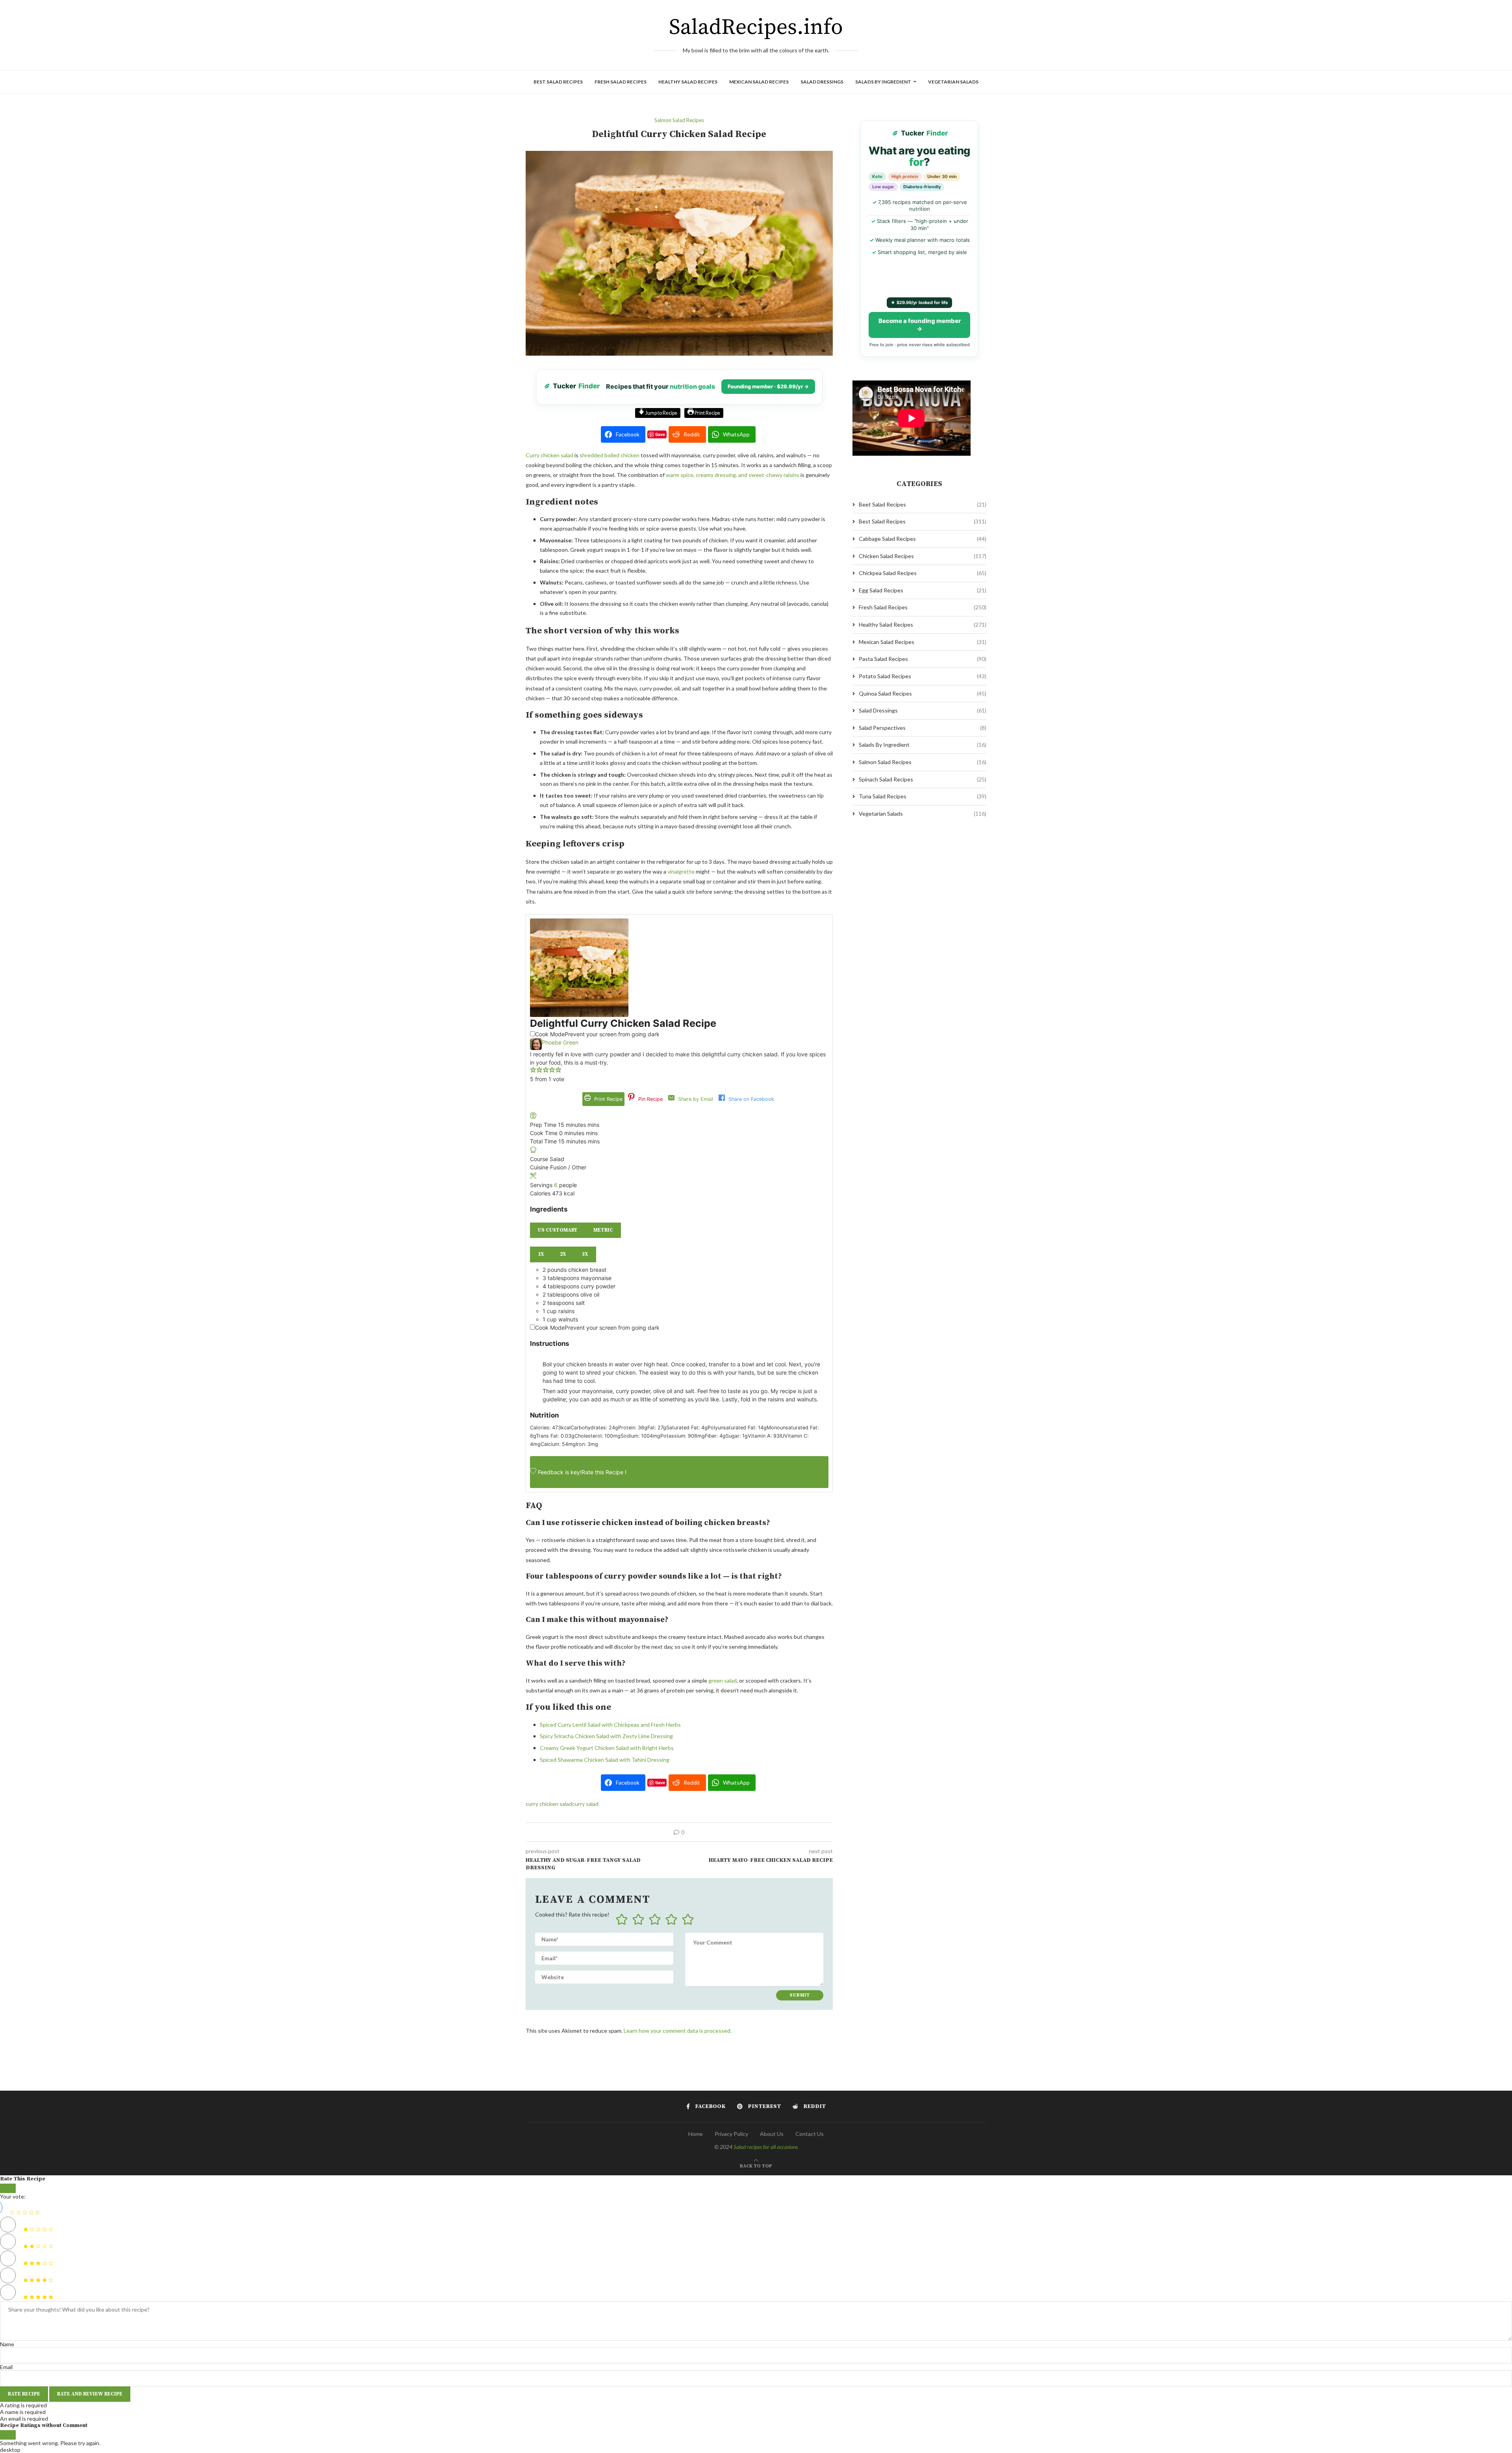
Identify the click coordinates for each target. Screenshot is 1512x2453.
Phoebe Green (560, 1042)
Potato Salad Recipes (923, 676)
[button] (533, 1071)
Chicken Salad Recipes (923, 556)
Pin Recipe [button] (650, 1099)
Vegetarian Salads (953, 82)
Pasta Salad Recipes (923, 659)
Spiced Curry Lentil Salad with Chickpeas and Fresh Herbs (610, 1725)
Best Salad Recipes (558, 82)
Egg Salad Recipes (923, 590)
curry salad (585, 1804)
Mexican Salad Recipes (759, 82)
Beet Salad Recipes (923, 504)
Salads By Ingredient (883, 82)
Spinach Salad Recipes (923, 779)
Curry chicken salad (549, 455)
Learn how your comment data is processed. (678, 2031)
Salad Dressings (822, 82)
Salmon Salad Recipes (923, 762)
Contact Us (810, 2134)
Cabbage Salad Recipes (923, 539)
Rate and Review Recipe (90, 2394)
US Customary (558, 1230)
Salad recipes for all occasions (766, 2147)
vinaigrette (681, 871)
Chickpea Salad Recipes (923, 573)
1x (541, 1254)
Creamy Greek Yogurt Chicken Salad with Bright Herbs (607, 1748)
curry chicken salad (549, 1804)
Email (6, 2367)
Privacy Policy (731, 2134)
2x (563, 1254)
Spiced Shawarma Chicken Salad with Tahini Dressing (605, 1760)
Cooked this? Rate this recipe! (572, 1914)
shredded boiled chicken (610, 455)
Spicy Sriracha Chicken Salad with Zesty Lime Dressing (606, 1736)
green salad (723, 1680)
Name (7, 2344)
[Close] (8, 2188)
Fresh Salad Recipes (621, 82)
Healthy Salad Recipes (688, 82)
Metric (603, 1230)
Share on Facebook (750, 1099)
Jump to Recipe (661, 413)
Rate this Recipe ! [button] (604, 1472)
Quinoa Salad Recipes (923, 693)
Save (660, 434)
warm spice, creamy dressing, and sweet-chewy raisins (733, 475)
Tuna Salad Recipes (923, 796)
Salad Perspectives (923, 728)
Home (696, 2134)
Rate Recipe (24, 2394)
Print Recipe (707, 413)
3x (585, 1254)
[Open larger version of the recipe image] (579, 923)
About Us (772, 2134)
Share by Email (695, 1099)
